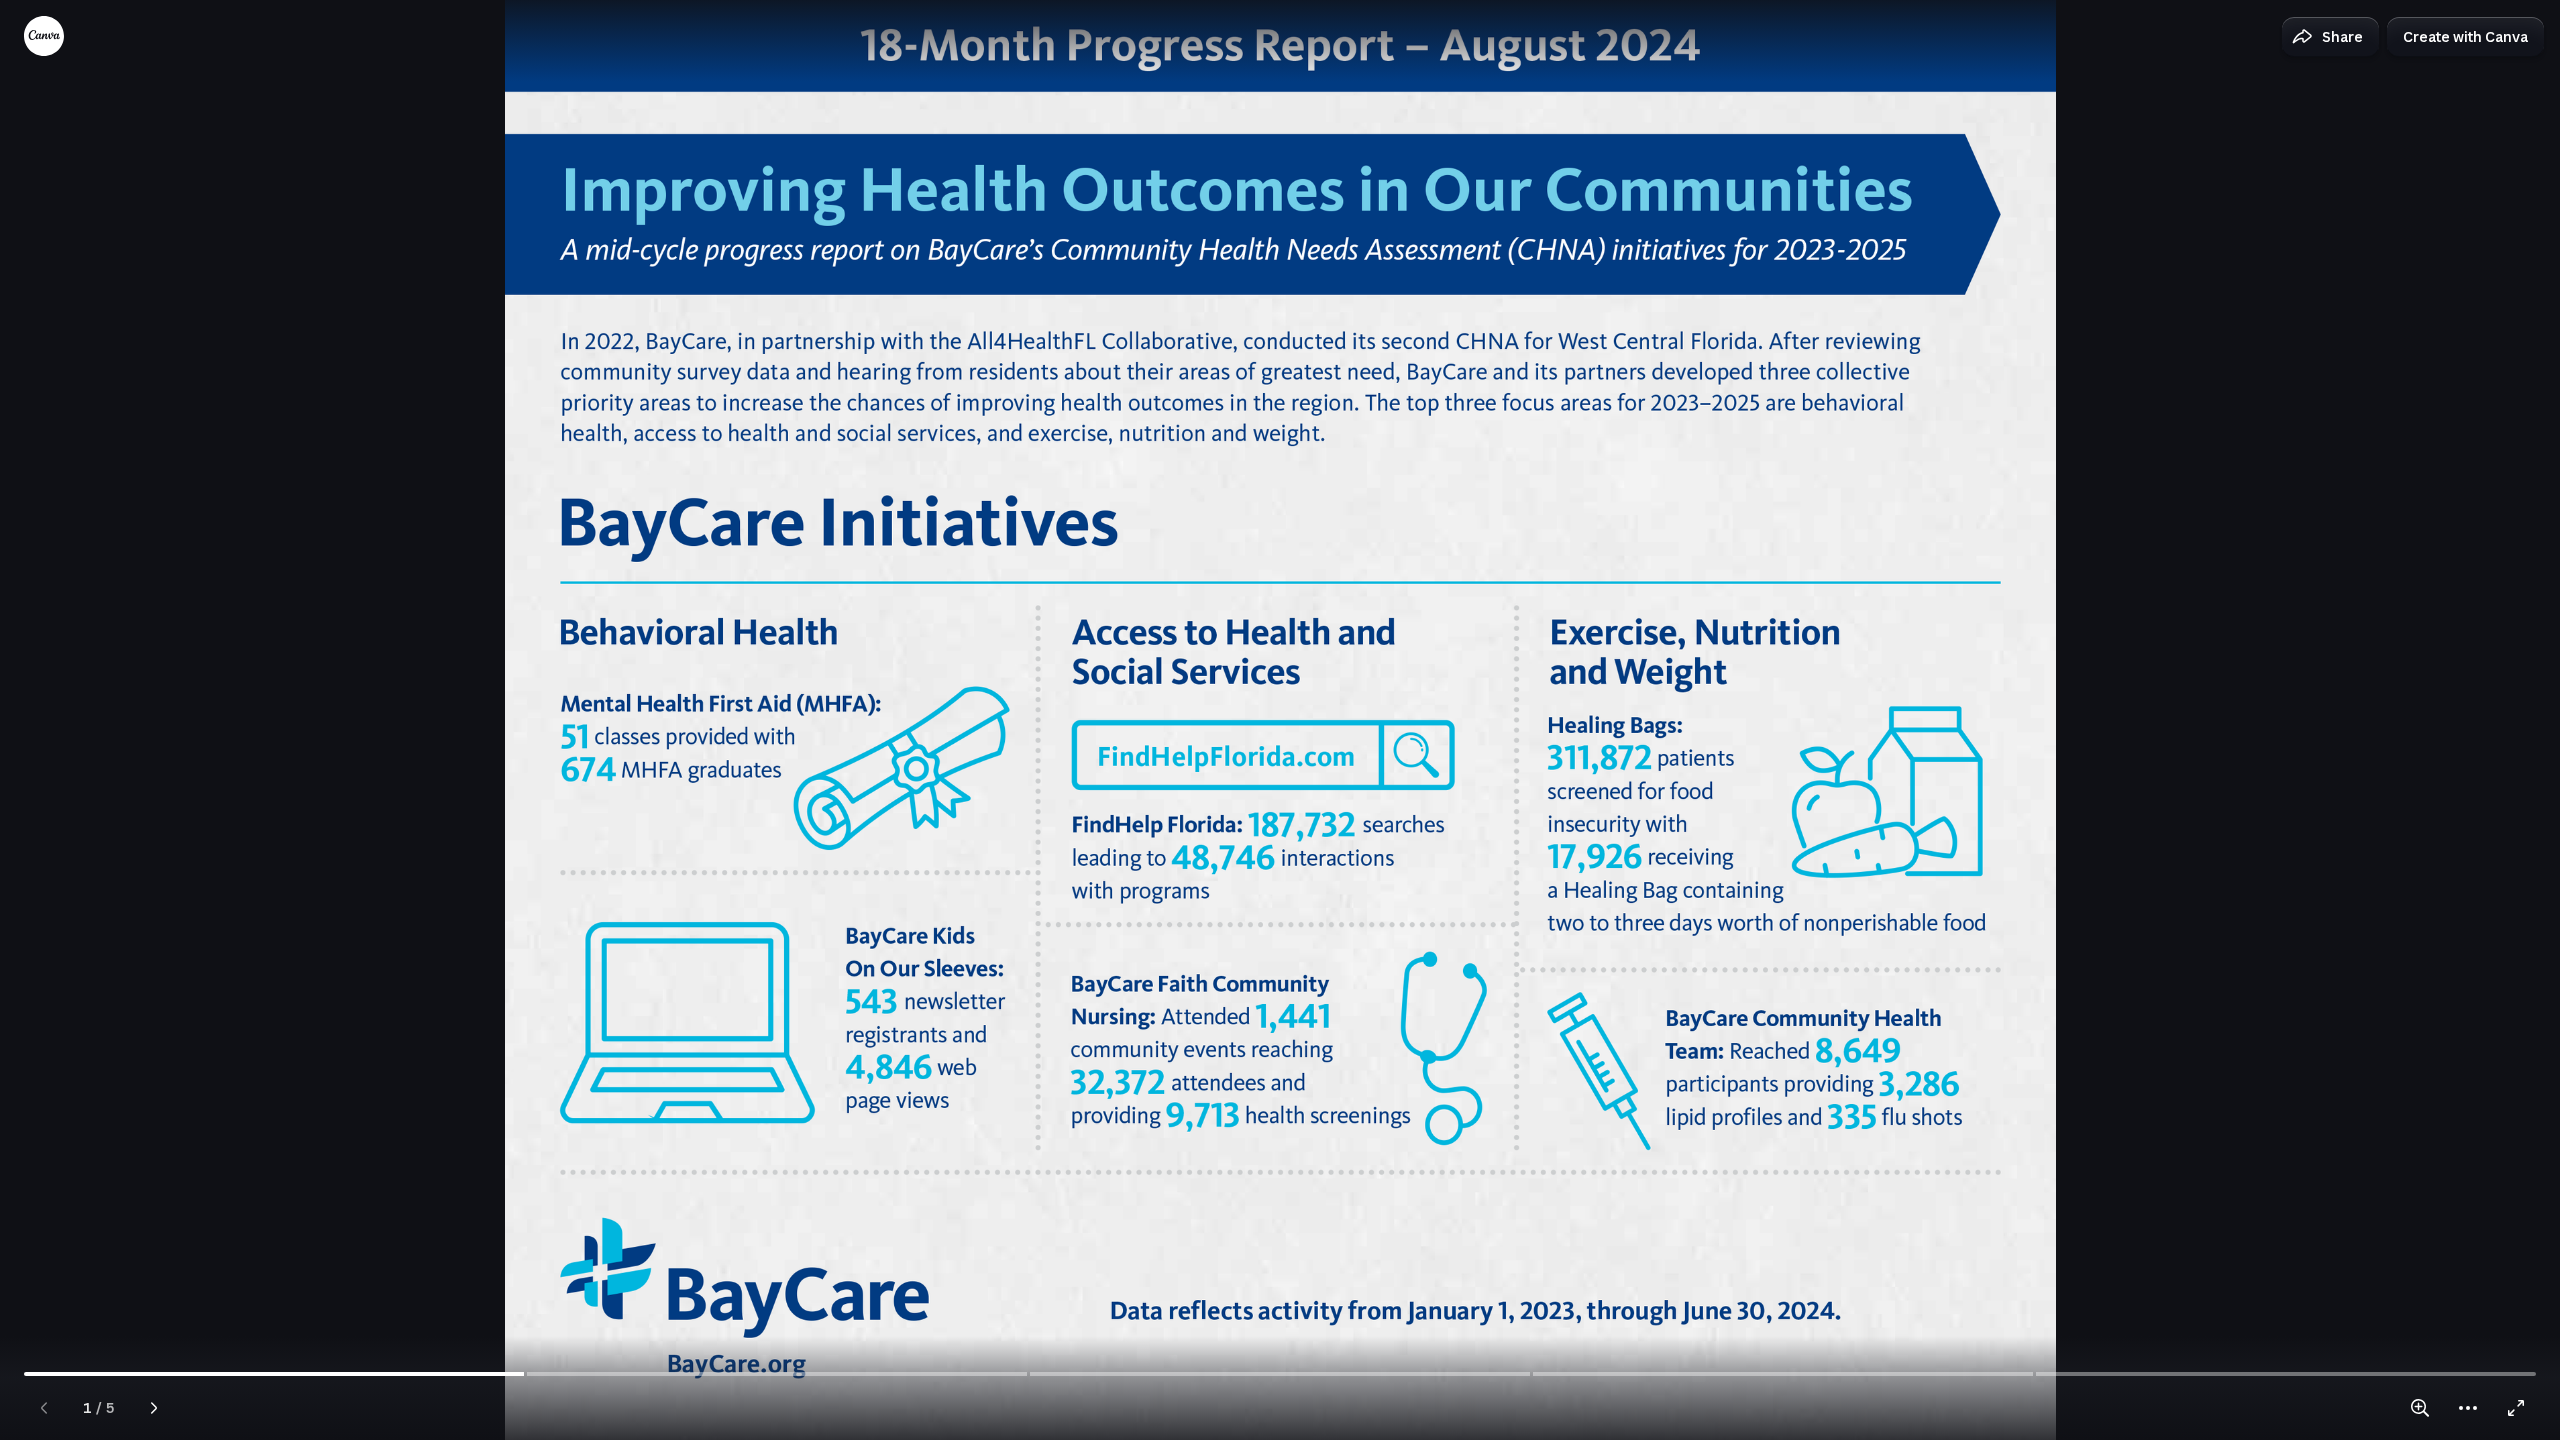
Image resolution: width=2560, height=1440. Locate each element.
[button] (2330, 37)
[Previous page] (44, 1408)
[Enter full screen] (2516, 1408)
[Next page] (154, 1408)
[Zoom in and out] (2420, 1408)
